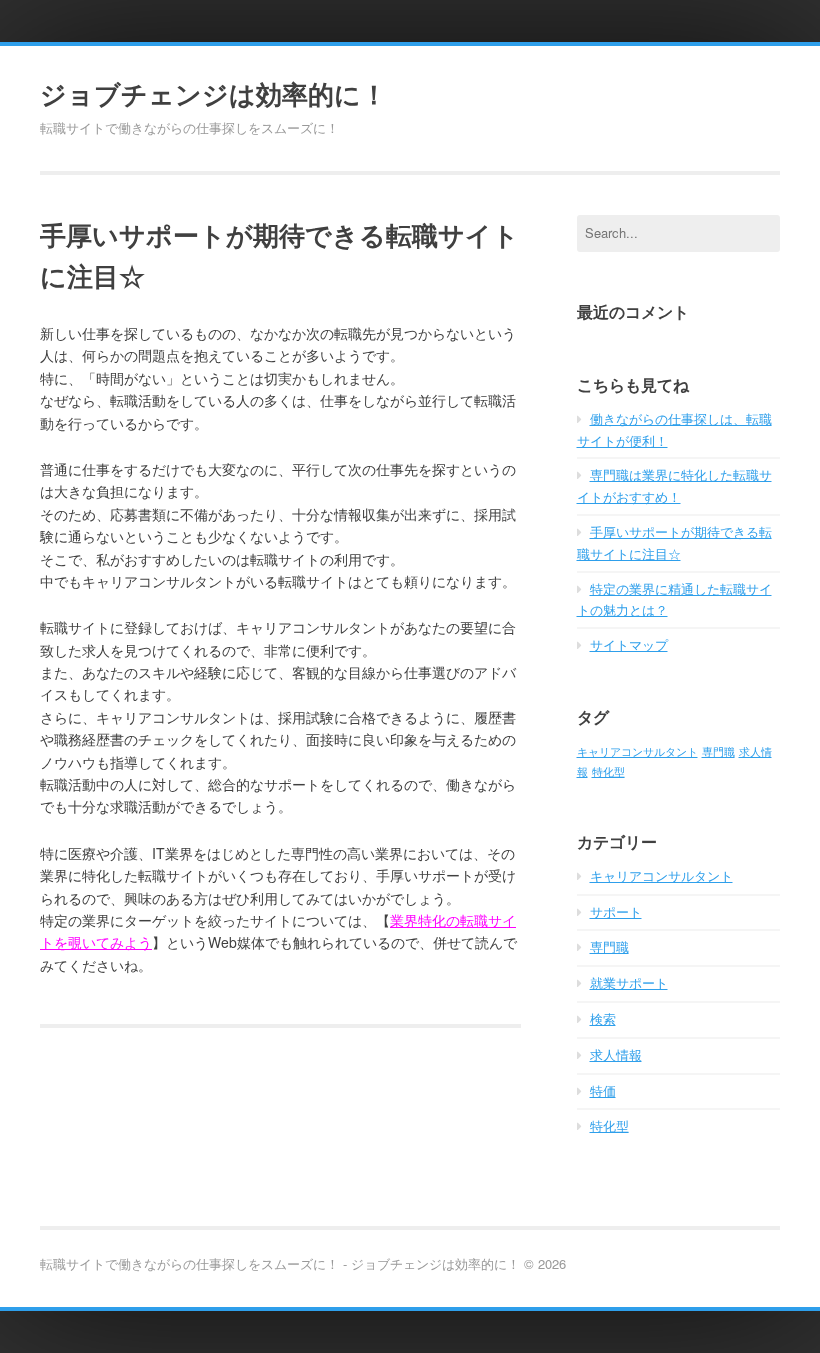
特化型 (608, 771)
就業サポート (629, 982)
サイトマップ (629, 644)
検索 (603, 1018)
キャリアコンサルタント (637, 751)
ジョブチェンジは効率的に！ (213, 94)
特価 (603, 1090)
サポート (616, 911)
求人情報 (616, 1054)
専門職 (718, 751)
